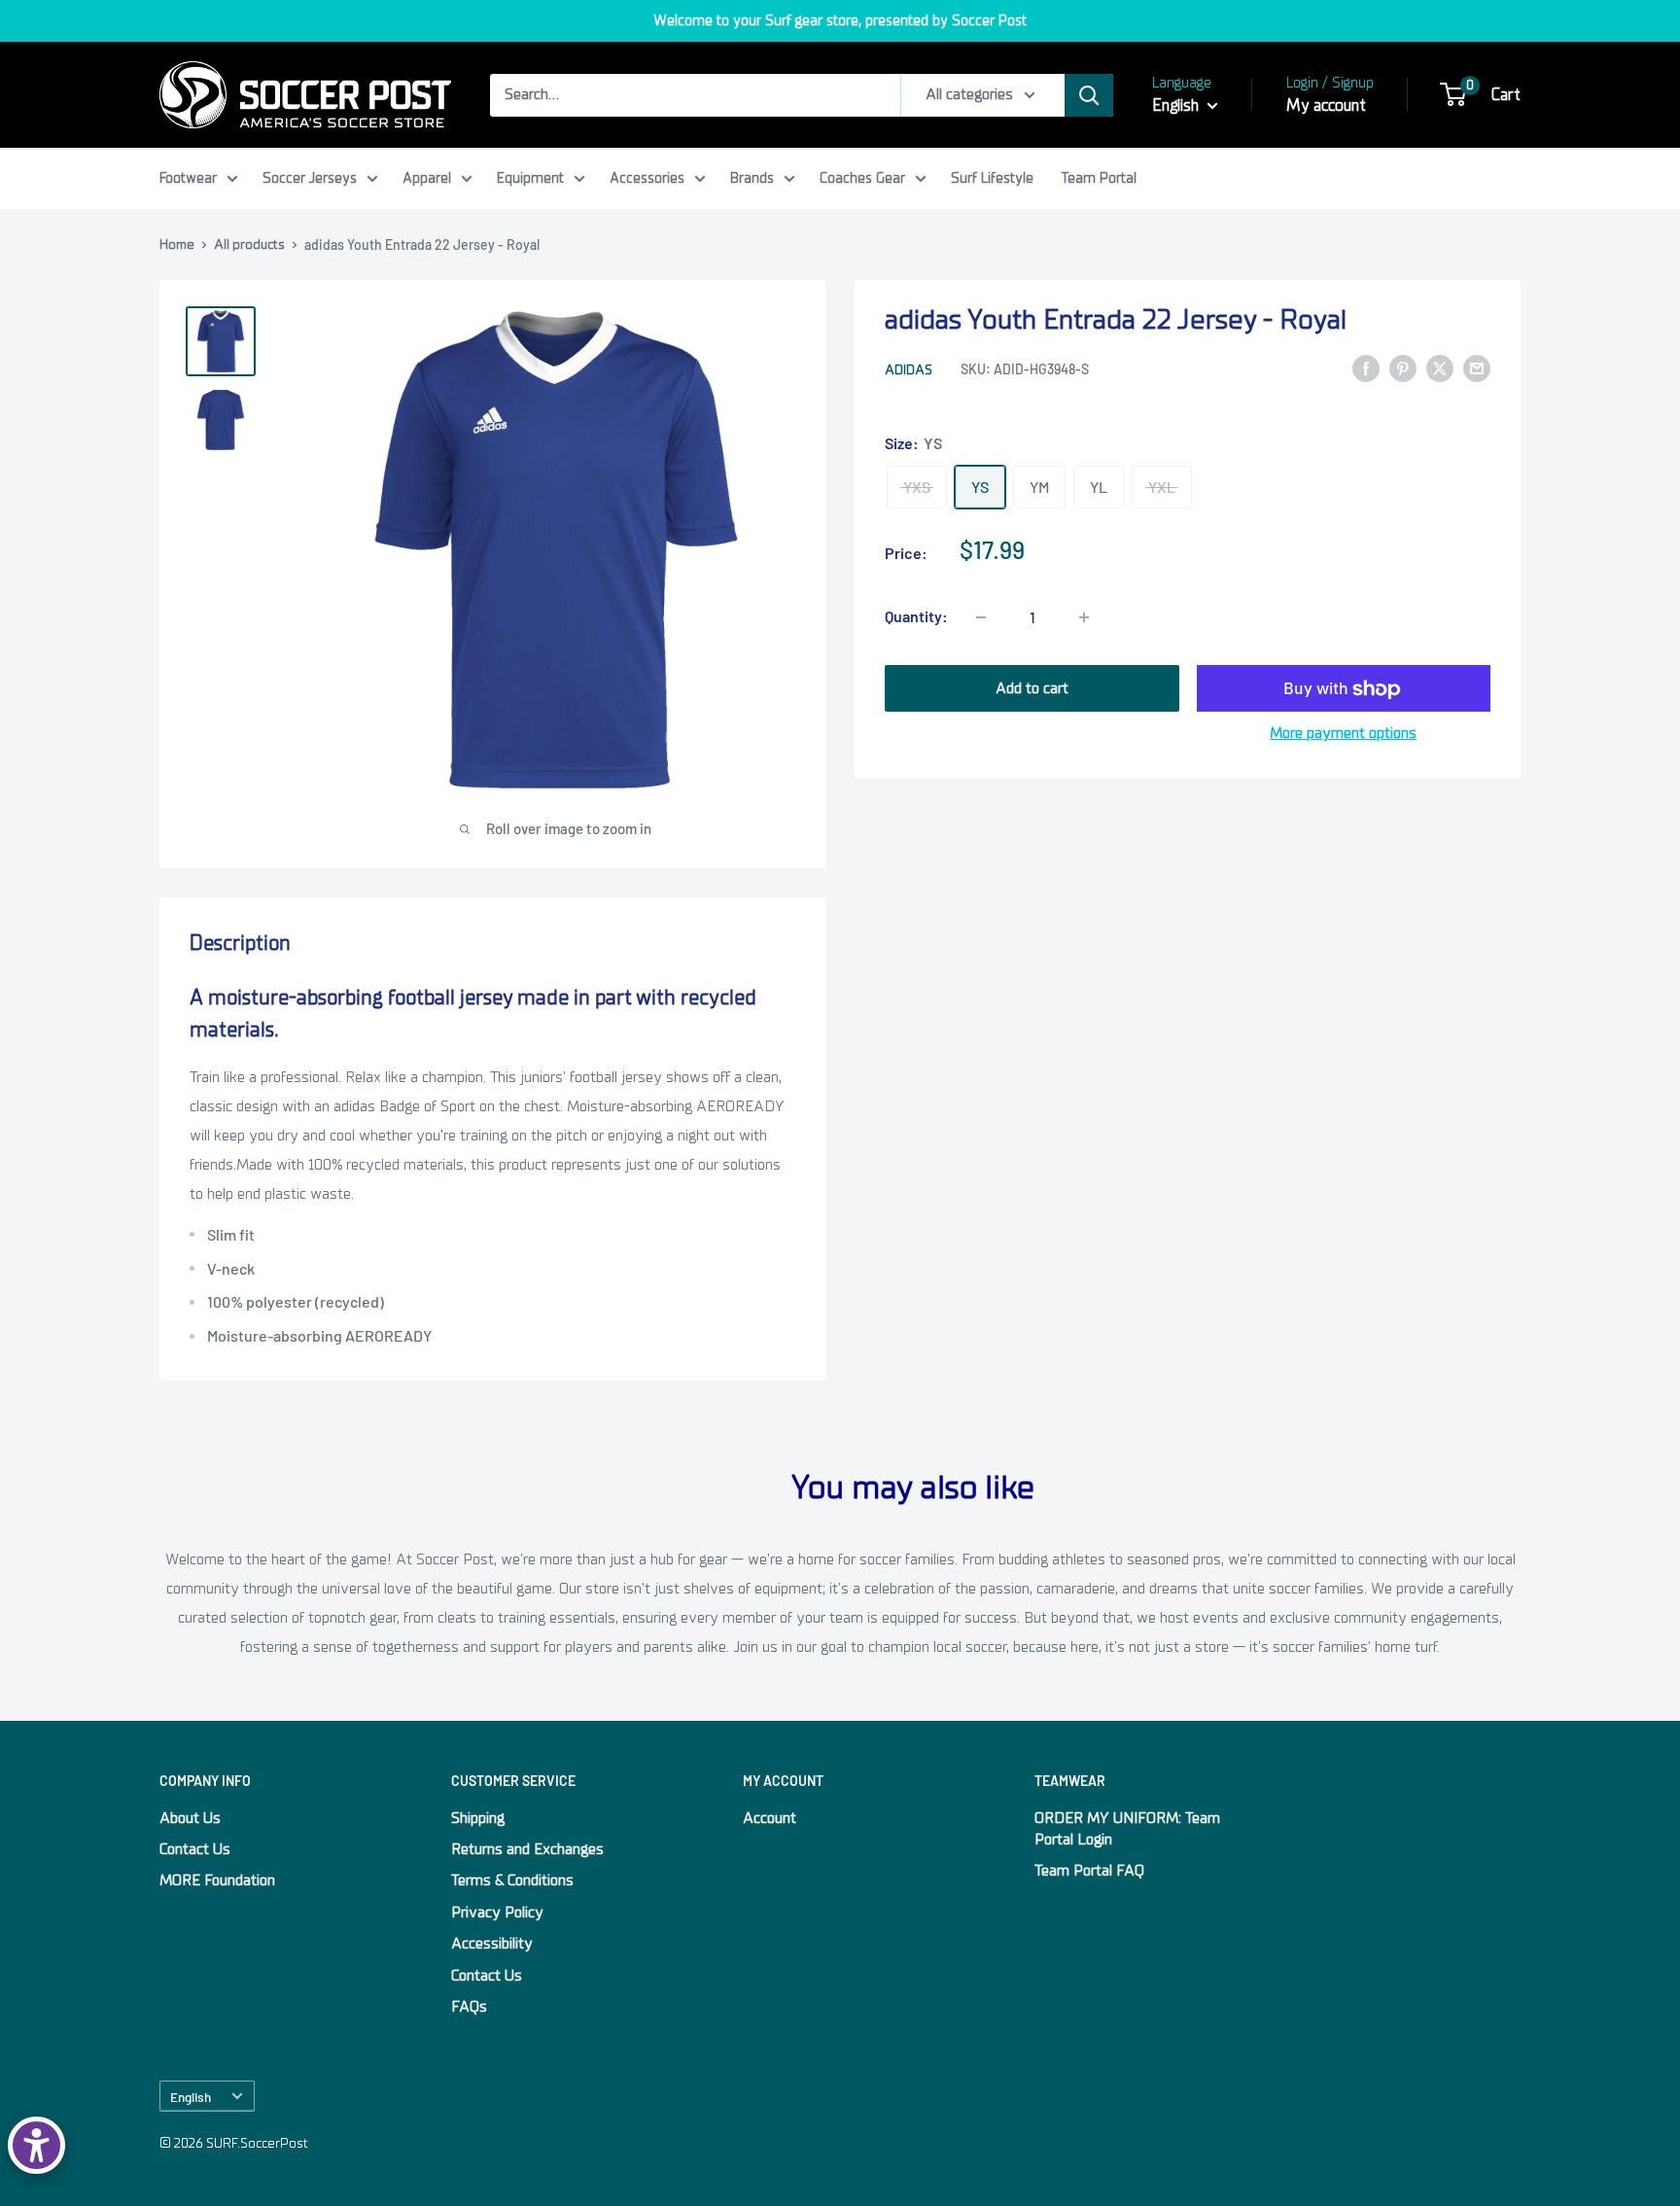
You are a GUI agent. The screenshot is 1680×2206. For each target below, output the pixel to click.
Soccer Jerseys (310, 178)
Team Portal (1099, 178)
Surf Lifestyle (992, 178)
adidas (909, 370)
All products (249, 245)
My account (1326, 105)
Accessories (647, 178)
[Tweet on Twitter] (1440, 368)
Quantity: (916, 617)
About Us (190, 1818)
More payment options (1343, 734)
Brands (752, 178)
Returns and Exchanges (527, 1849)
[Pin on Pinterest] (1403, 368)
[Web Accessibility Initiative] (36, 2145)
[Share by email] (1477, 368)
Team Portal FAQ (1089, 1871)
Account (770, 1818)
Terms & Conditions (512, 1880)
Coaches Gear (862, 178)
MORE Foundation (217, 1880)
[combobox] (695, 95)
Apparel (427, 178)
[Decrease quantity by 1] (981, 617)
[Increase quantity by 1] (1084, 617)
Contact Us (195, 1849)
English (191, 2097)
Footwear (188, 178)
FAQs (469, 2007)
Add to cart (1032, 689)
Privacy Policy (497, 1912)
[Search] (1089, 95)
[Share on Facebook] (1366, 368)
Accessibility (492, 1943)
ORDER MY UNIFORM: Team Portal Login (1127, 1829)
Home (177, 245)
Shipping (478, 1818)
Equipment (530, 178)
